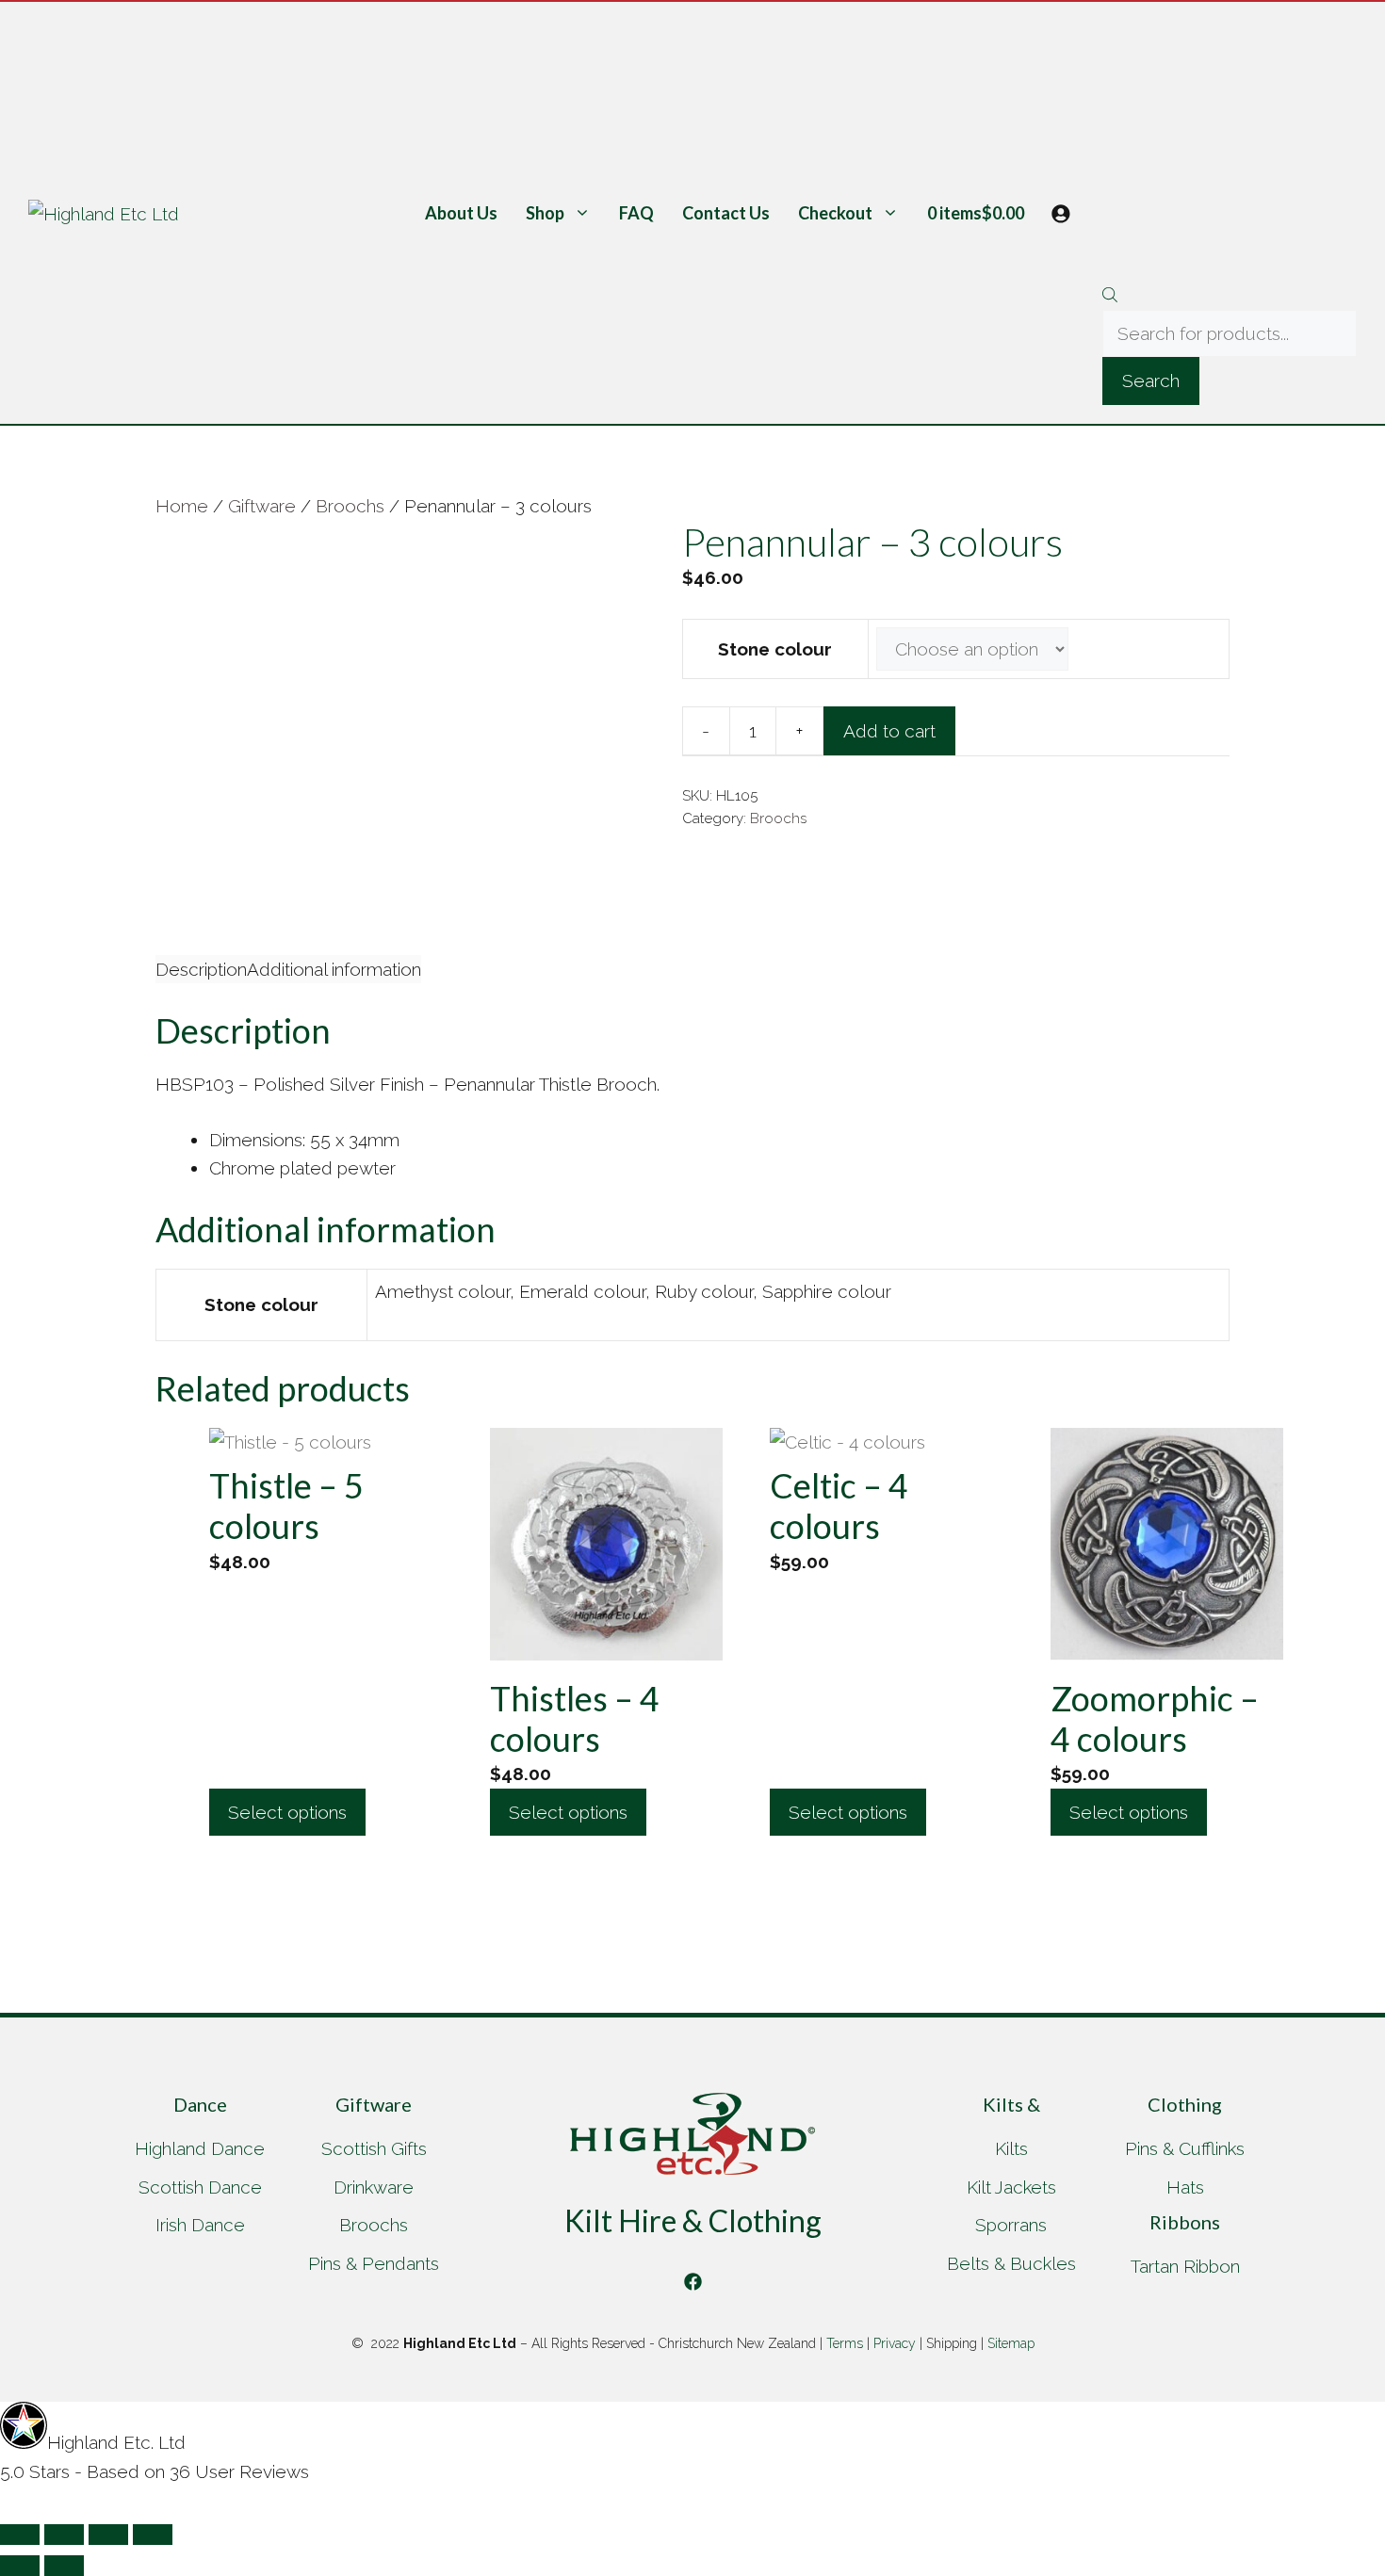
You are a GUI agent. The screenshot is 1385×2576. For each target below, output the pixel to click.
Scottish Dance (200, 2187)
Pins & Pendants (374, 2263)
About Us (461, 213)
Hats (1185, 2187)
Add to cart (889, 731)
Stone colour (775, 649)
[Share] (108, 2535)
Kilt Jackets (1011, 2187)
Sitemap (1011, 2343)
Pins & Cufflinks (1185, 2148)
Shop (545, 213)
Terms (845, 2343)
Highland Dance (200, 2148)
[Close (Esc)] (153, 2535)
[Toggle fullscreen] (64, 2535)
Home (182, 506)
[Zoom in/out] (20, 2535)
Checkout (835, 213)
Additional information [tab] (334, 969)
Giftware (262, 506)
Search (1151, 381)
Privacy (895, 2343)
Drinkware (374, 2187)
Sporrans (1011, 2225)
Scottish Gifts (374, 2148)
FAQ (636, 213)
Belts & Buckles (1011, 2263)
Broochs (350, 506)
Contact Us (726, 213)
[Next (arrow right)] (64, 2566)
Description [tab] (201, 969)
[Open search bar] (1230, 296)
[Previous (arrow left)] (20, 2566)
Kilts (1011, 2148)
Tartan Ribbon (1185, 2266)
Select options (287, 1812)
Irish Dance (200, 2225)
